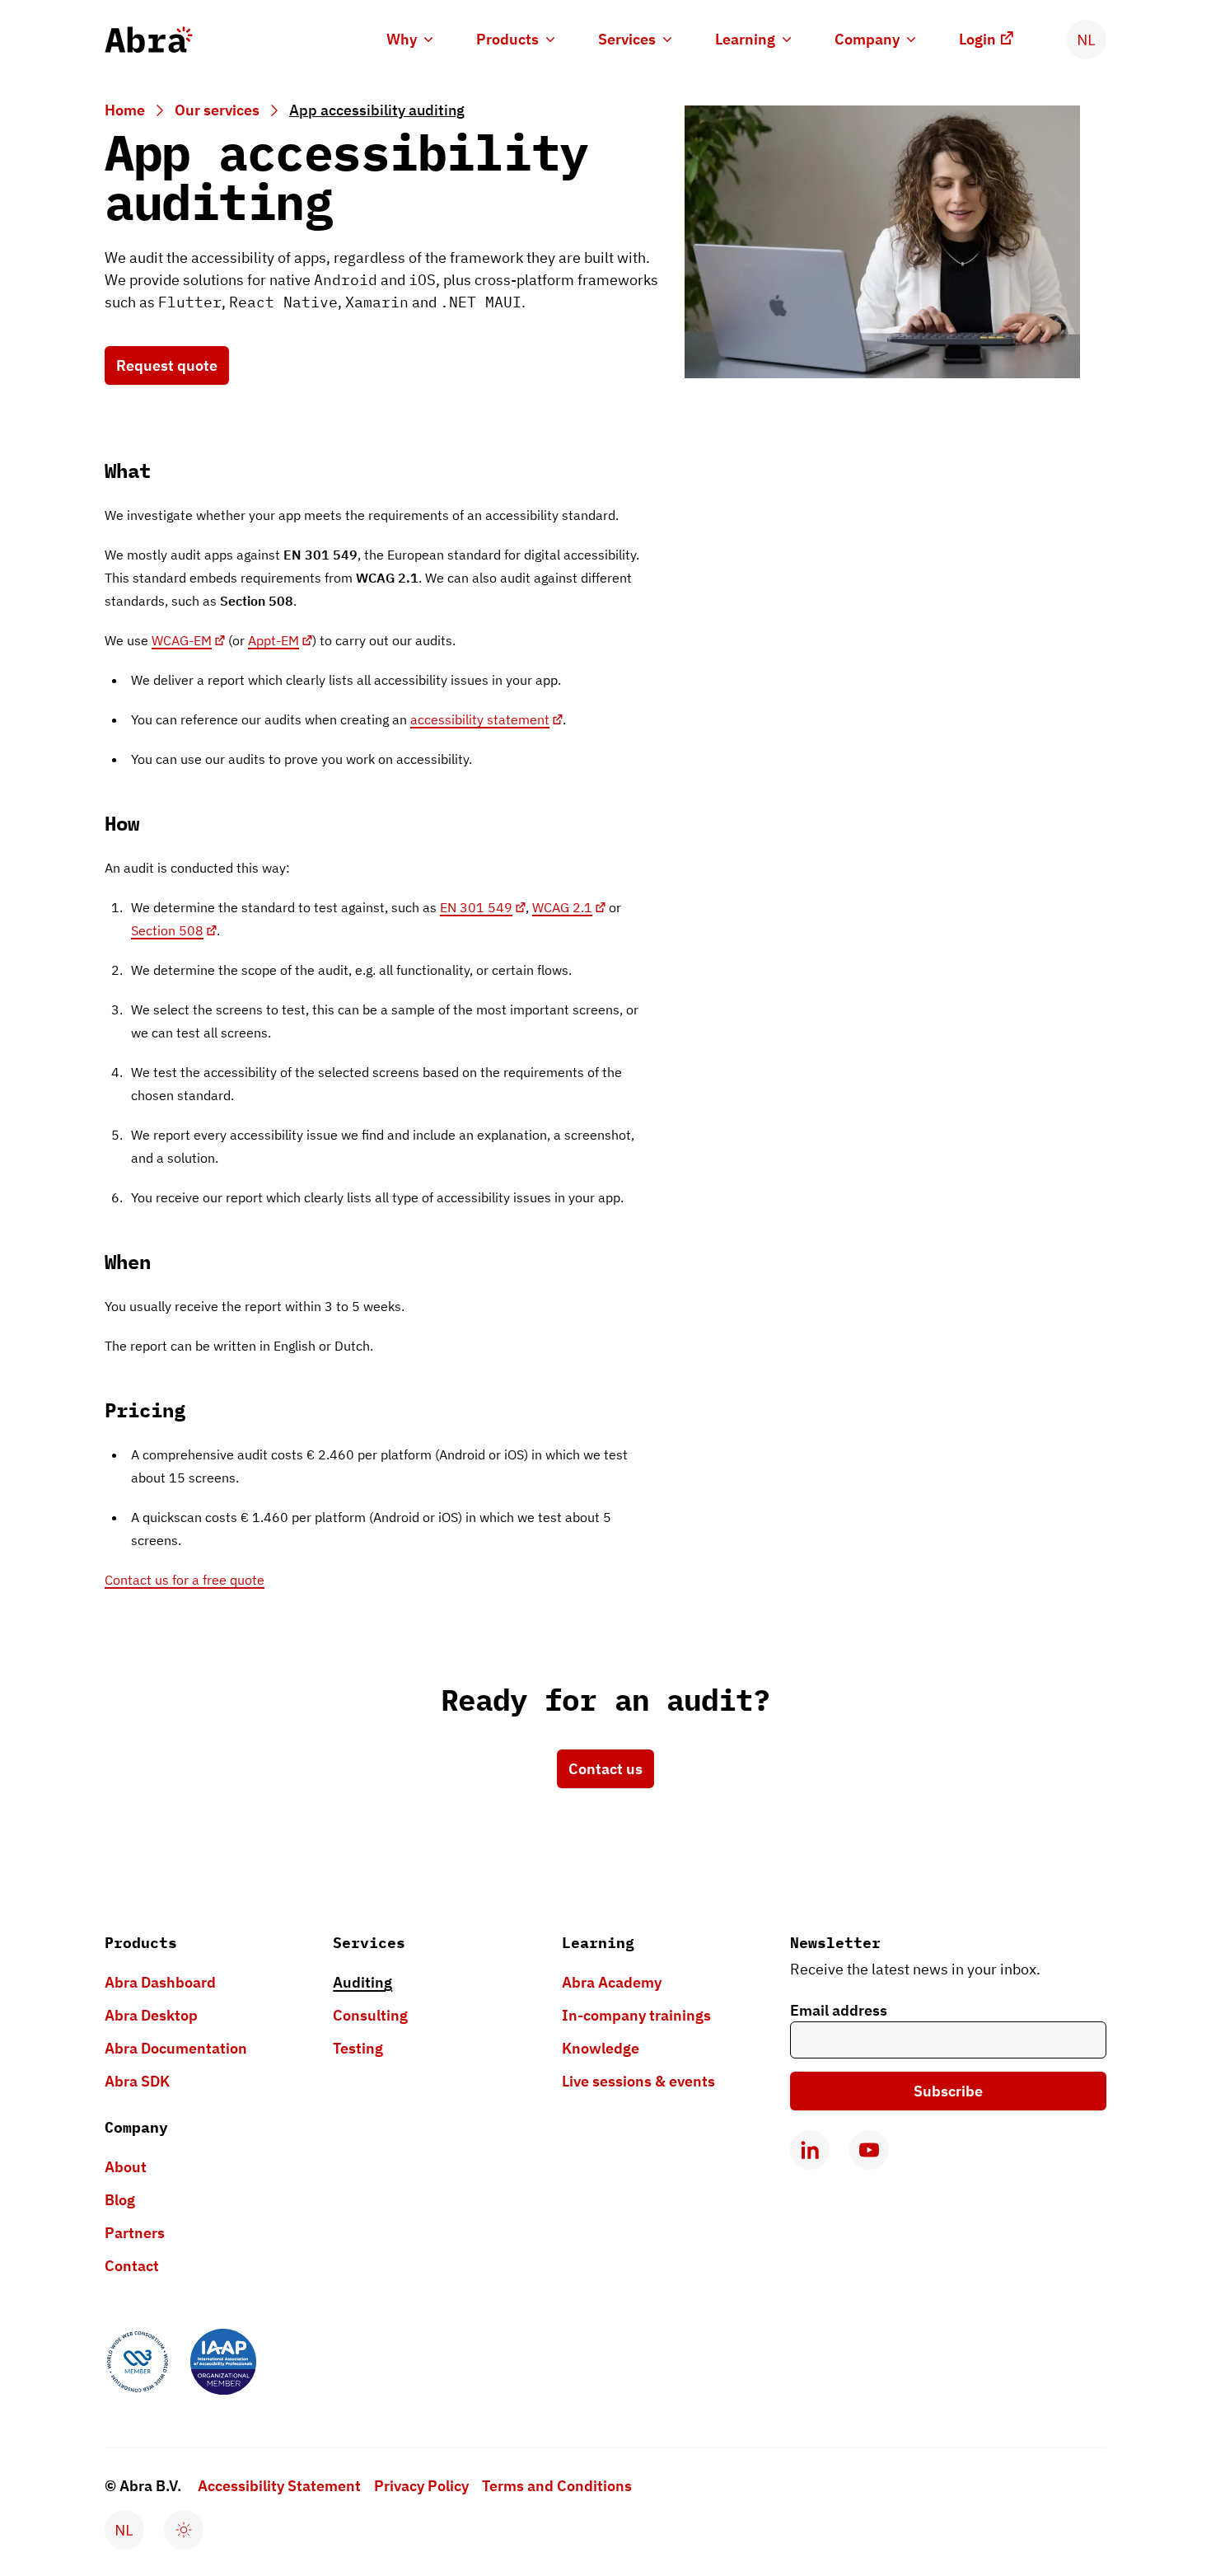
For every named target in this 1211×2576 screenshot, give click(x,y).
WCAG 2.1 (562, 907)
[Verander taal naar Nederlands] (1087, 40)
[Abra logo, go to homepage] (149, 40)
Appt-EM (274, 640)
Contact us (605, 1769)
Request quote (167, 365)
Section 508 (167, 930)
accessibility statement (480, 719)
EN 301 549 (476, 907)
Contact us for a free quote (185, 1580)
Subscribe (948, 2091)
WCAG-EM (182, 640)
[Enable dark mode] (184, 2530)
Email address (839, 2010)
